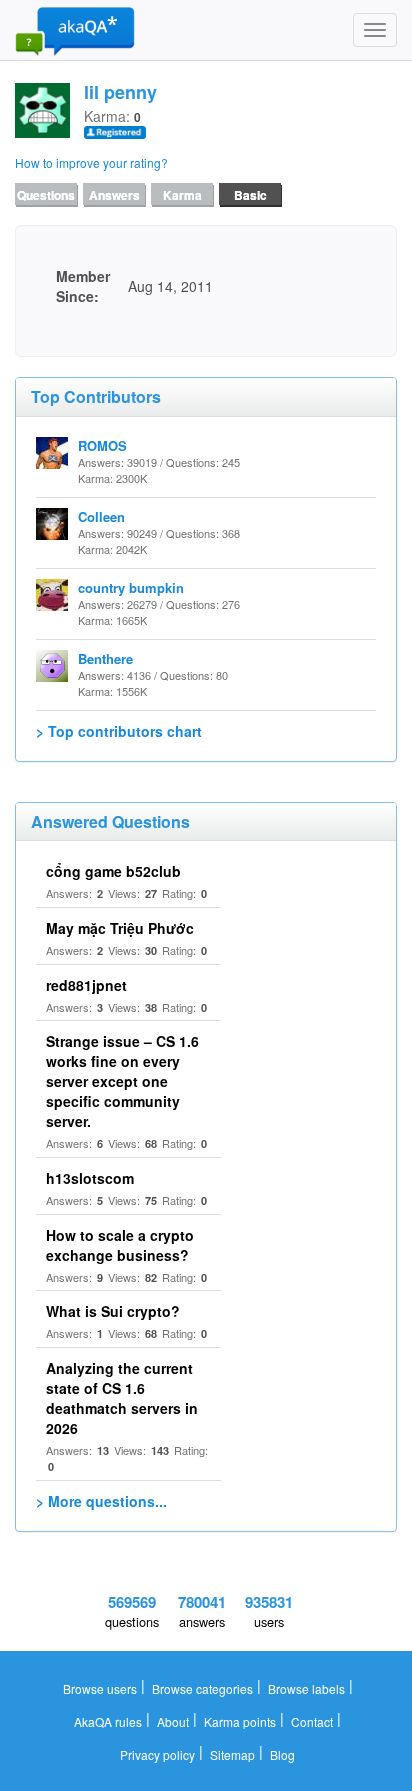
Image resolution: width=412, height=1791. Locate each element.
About (173, 1721)
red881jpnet (86, 985)
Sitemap (232, 1754)
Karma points (240, 1721)
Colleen (101, 516)
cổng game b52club (113, 871)
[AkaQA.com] (75, 30)
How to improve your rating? (91, 162)
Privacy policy (157, 1754)
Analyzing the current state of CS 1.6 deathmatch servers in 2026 (122, 1398)
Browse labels (306, 1688)
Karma (182, 195)
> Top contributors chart (119, 731)
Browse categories (202, 1688)
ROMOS (102, 445)
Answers (114, 195)
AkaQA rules (108, 1721)
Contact (312, 1721)
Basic (250, 195)
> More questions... (101, 1501)
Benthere (105, 658)
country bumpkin (131, 587)
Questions (46, 195)
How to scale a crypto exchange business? (120, 1245)
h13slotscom (90, 1178)
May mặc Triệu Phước (120, 928)
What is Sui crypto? (113, 1311)
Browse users (100, 1688)
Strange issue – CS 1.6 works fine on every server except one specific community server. (122, 1081)
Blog (282, 1754)
